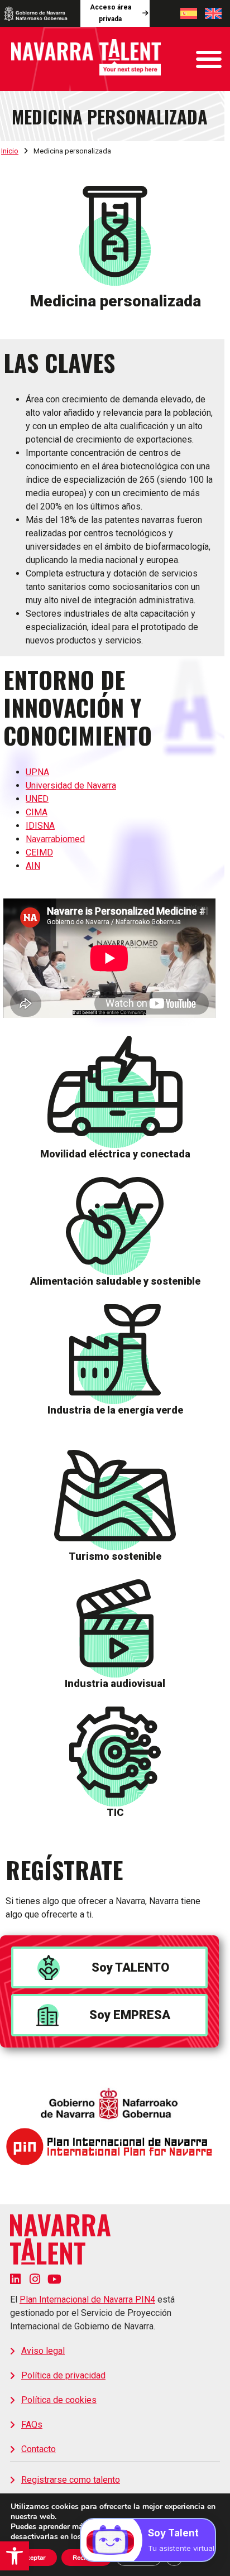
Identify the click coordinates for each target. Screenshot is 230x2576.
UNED (37, 799)
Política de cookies (59, 2400)
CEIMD (39, 852)
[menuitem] (189, 13)
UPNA (37, 772)
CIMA (37, 812)
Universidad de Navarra (71, 785)
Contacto (39, 2449)
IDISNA (40, 826)
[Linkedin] (15, 2279)
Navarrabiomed (55, 839)
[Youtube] (54, 2279)
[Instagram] (35, 2279)
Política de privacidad (63, 2375)
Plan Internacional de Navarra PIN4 (87, 2299)
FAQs (32, 2424)
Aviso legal (43, 2351)
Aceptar (34, 2558)
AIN (33, 866)
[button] (15, 2556)
